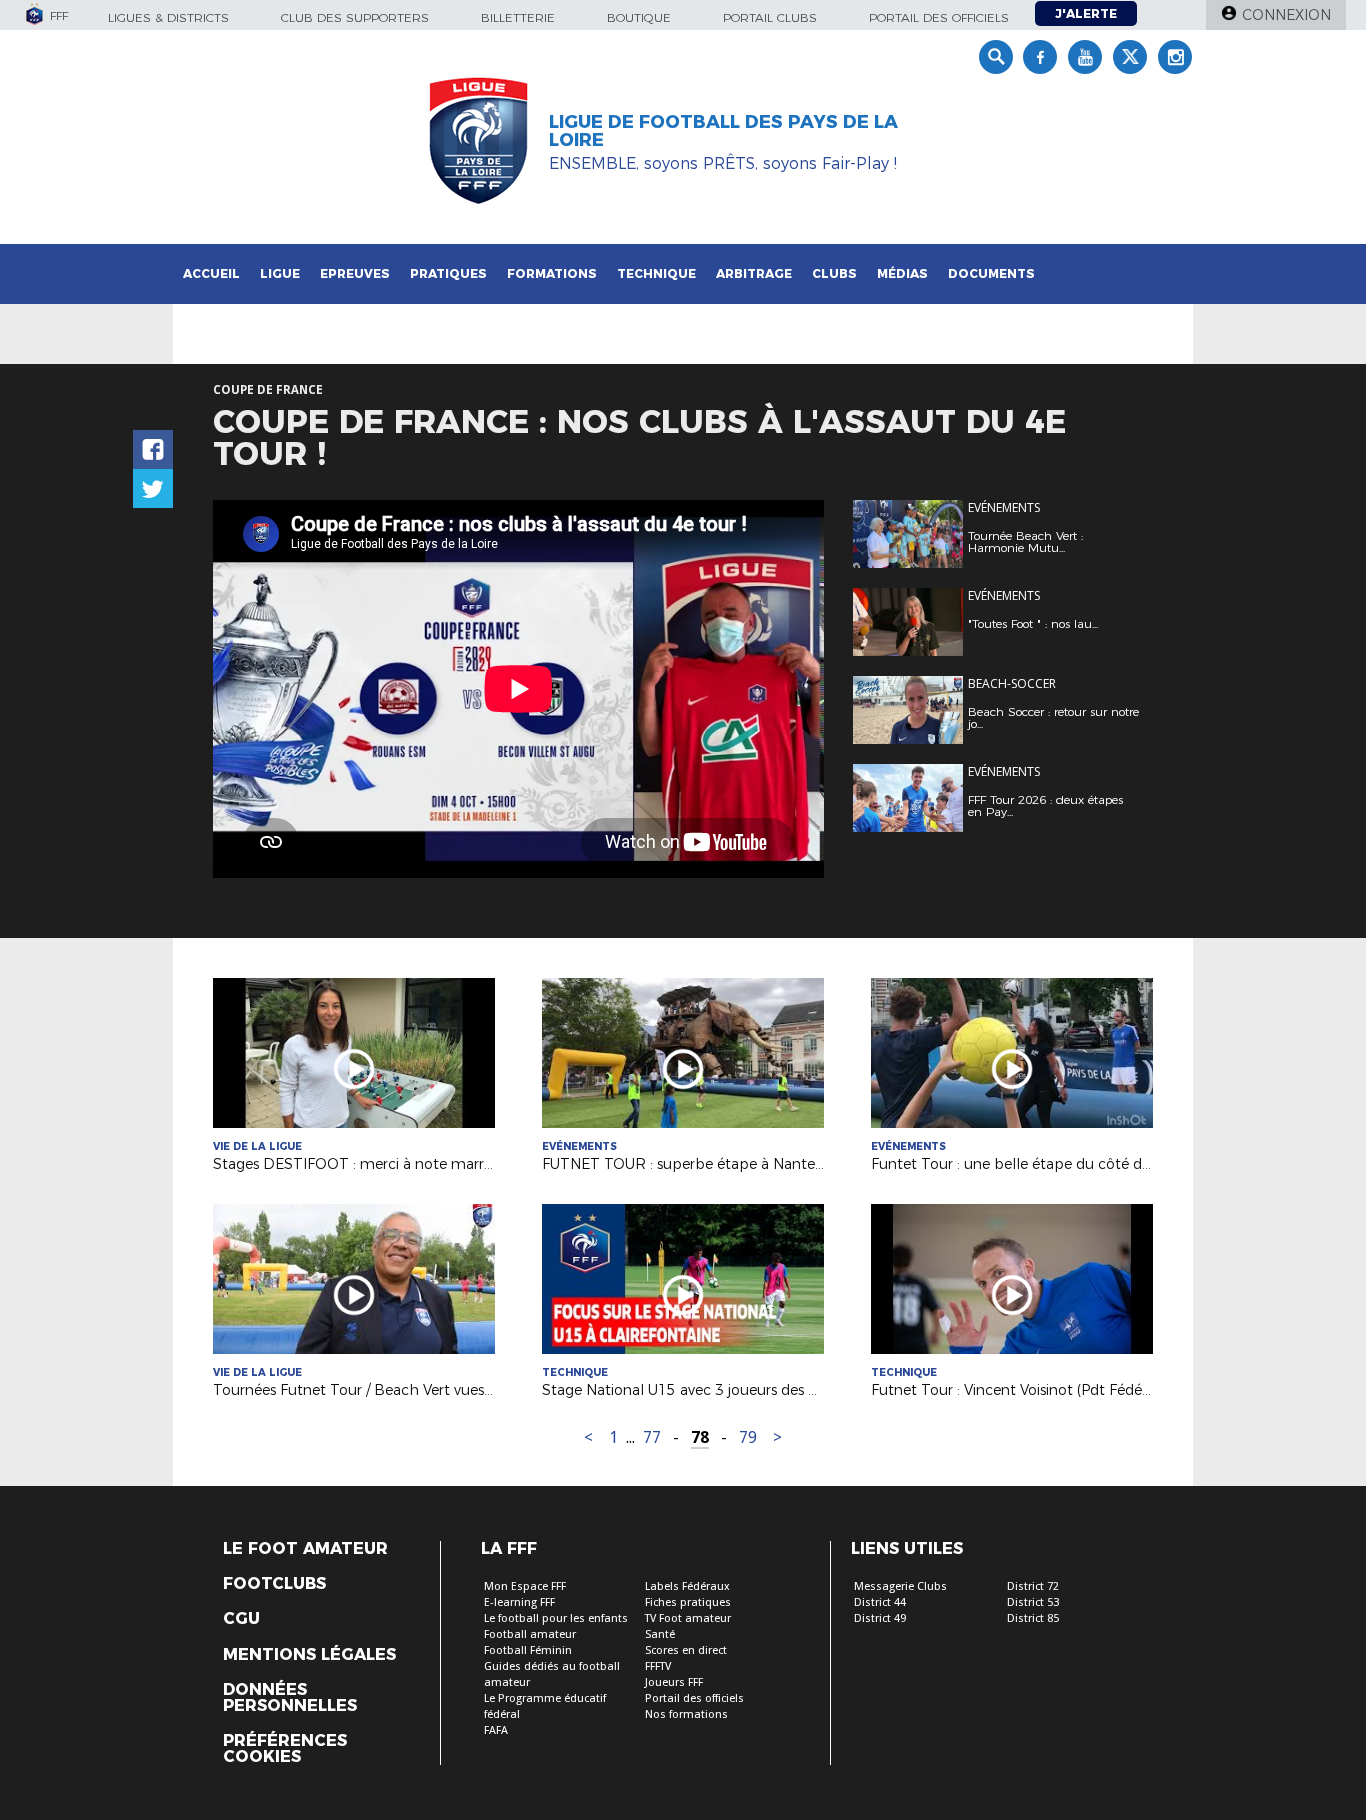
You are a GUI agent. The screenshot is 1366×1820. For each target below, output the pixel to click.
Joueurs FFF (674, 1682)
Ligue (280, 273)
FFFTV (658, 1666)
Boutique (639, 17)
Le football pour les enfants (556, 1618)
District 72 (1033, 1586)
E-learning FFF (519, 1602)
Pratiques (448, 273)
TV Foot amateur (688, 1618)
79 (748, 1437)
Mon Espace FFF (525, 1586)
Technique (656, 273)
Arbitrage (754, 273)
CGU (241, 1619)
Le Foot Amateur (305, 1549)
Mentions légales (309, 1655)
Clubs (834, 273)
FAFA (496, 1730)
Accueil (211, 273)
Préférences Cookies (285, 1749)
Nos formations (686, 1714)
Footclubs (274, 1584)
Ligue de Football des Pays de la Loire (723, 131)
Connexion (1286, 15)
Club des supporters (355, 17)
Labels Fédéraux (687, 1586)
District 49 (880, 1618)
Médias (902, 273)
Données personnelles (290, 1698)
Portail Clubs (770, 17)
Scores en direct (686, 1650)
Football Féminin (528, 1650)
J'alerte (1086, 13)
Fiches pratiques (688, 1602)
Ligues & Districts (168, 17)
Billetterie (518, 17)
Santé (660, 1634)
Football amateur (530, 1634)
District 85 (1033, 1618)
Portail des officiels (939, 17)
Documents (991, 273)
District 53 (1033, 1602)
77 (652, 1437)
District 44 (880, 1602)
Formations (552, 273)
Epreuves (355, 273)
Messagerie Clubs (900, 1586)
